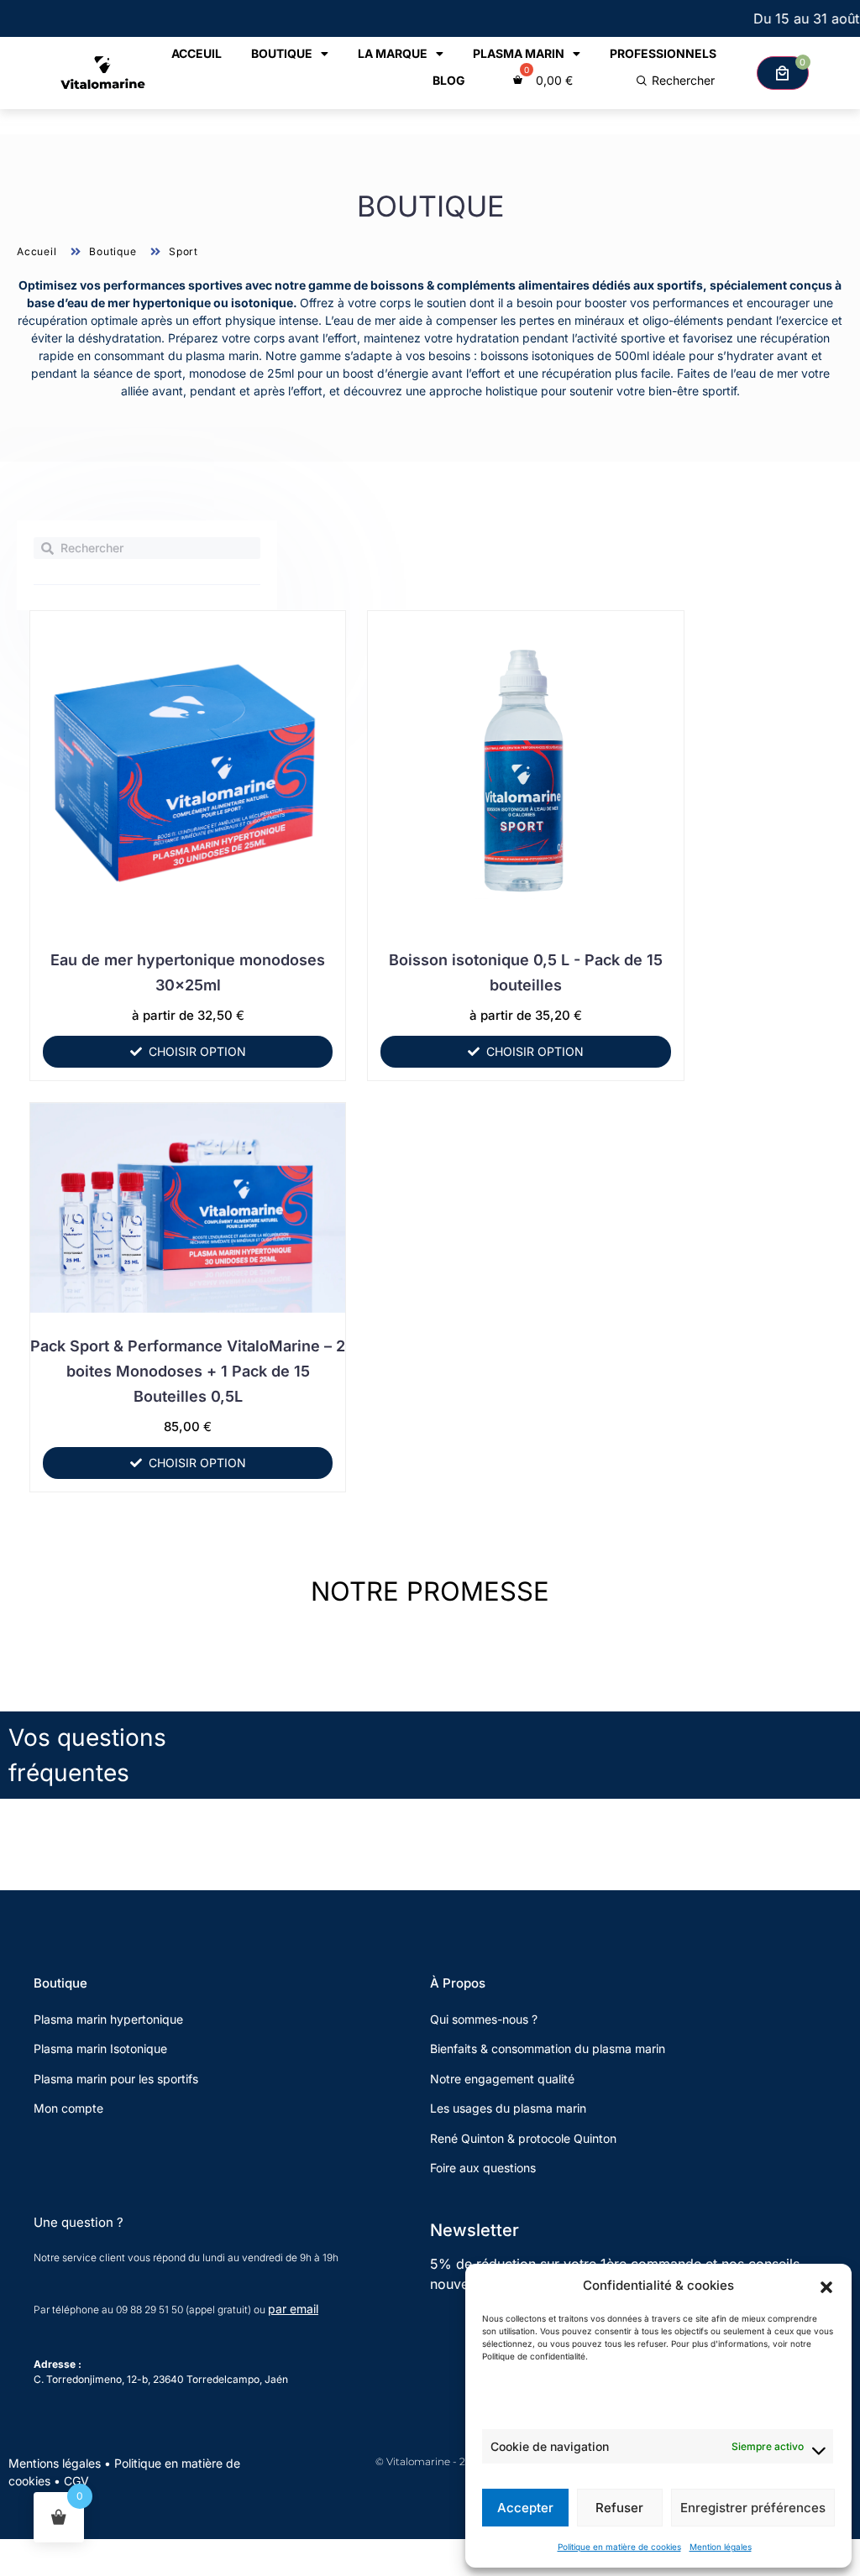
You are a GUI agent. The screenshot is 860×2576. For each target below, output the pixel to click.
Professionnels (663, 53)
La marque (393, 53)
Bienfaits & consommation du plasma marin (548, 2048)
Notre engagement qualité (502, 2079)
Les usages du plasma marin (508, 2108)
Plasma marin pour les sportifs (116, 2079)
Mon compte (68, 2108)
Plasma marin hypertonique (108, 2019)
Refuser (619, 2508)
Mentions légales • (61, 2463)
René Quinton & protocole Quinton (523, 2138)
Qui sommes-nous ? (485, 2019)
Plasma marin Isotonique (100, 2048)
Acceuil (197, 53)
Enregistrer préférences (753, 2508)
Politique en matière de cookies (619, 2547)
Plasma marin (519, 53)
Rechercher (683, 80)
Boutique (282, 53)
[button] (826, 2286)
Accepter (525, 2508)
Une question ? (79, 2222)
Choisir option (197, 1051)
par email (293, 2309)
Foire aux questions (483, 2168)
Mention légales (721, 2547)
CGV (76, 2481)
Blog (449, 80)
